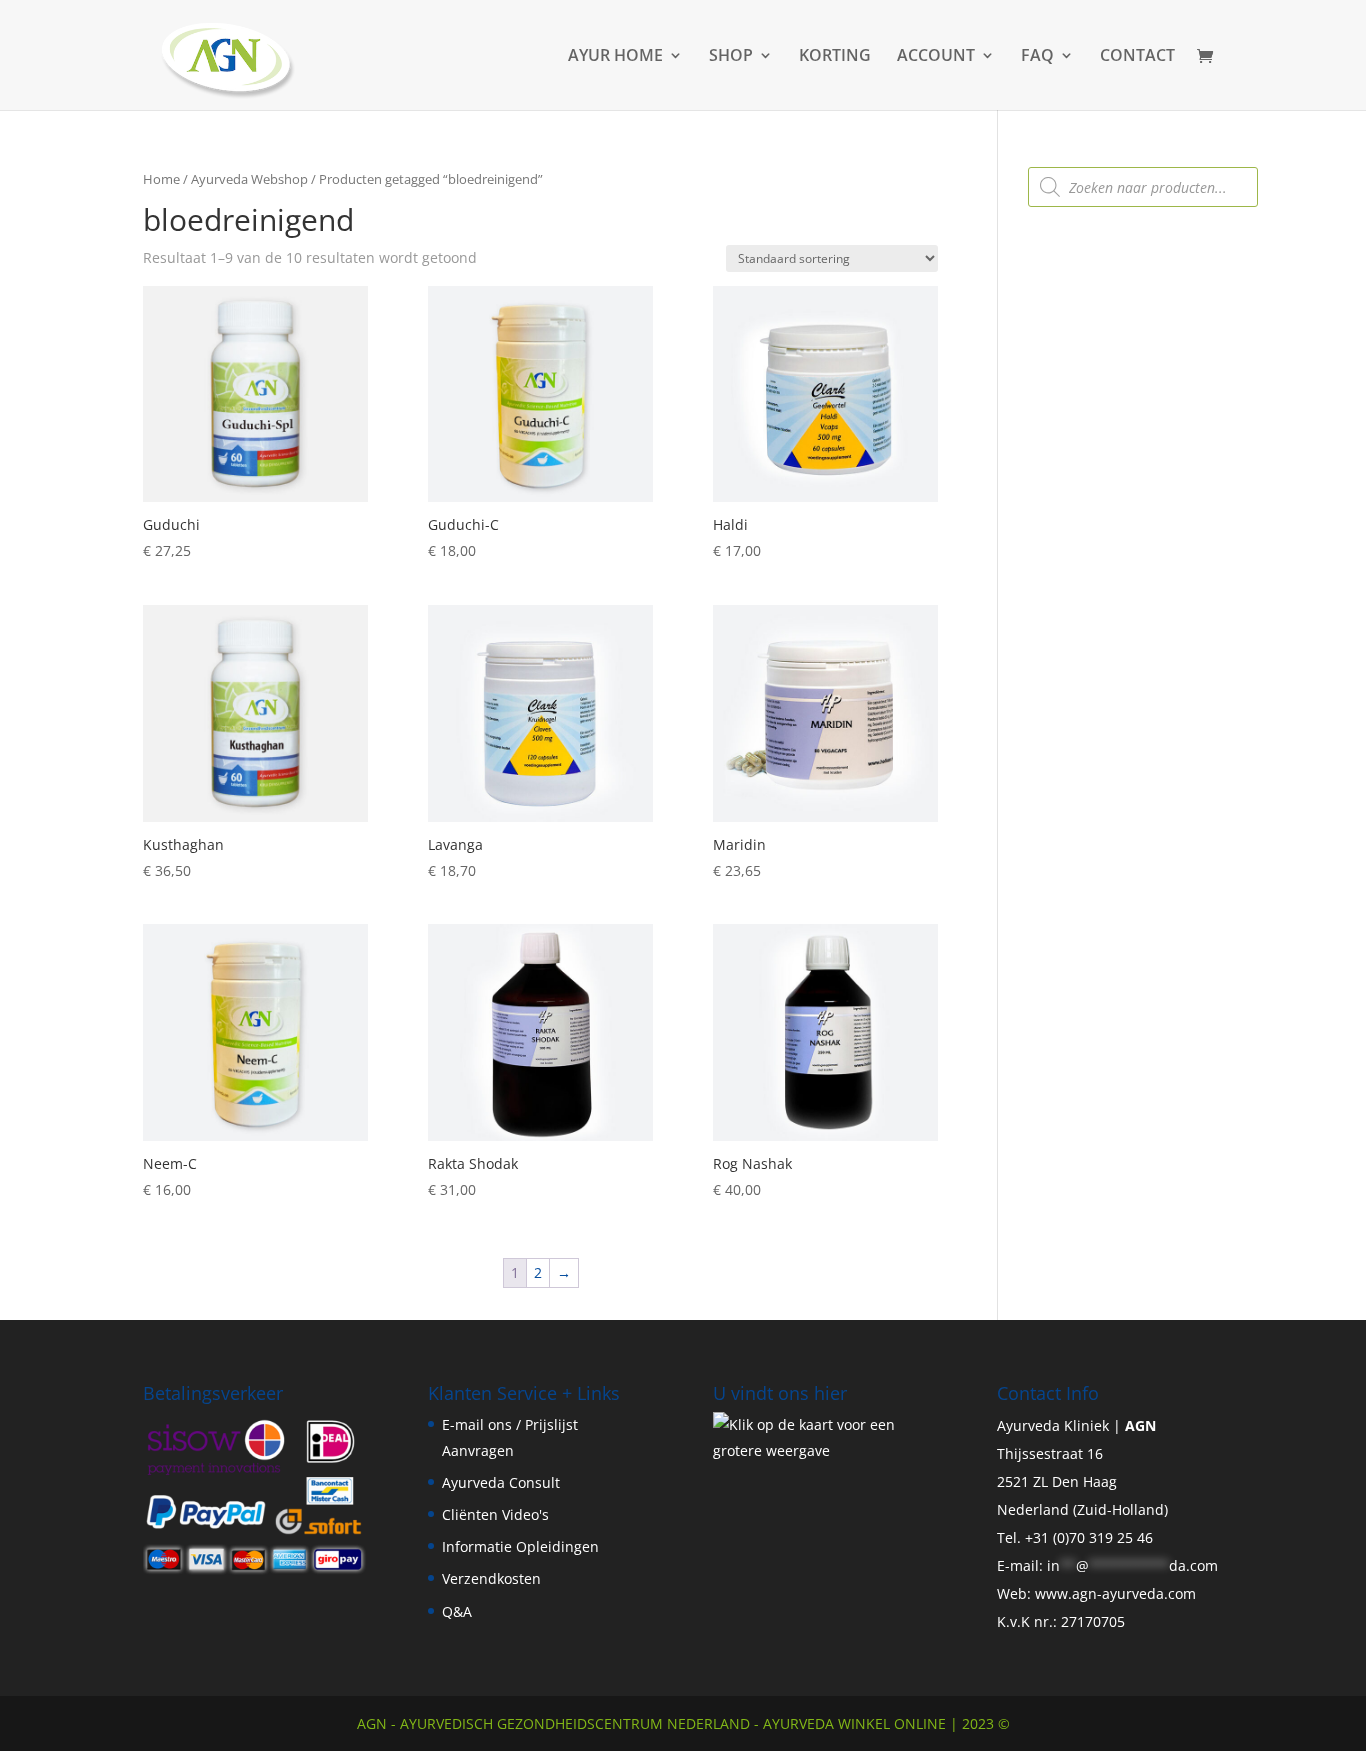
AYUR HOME (615, 57)
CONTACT (1137, 57)
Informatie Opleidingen (520, 1546)
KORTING (835, 57)
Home (161, 179)
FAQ (1037, 57)
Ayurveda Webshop (249, 179)
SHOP (731, 57)
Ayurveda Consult (501, 1482)
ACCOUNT (936, 57)
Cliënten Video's (495, 1514)
